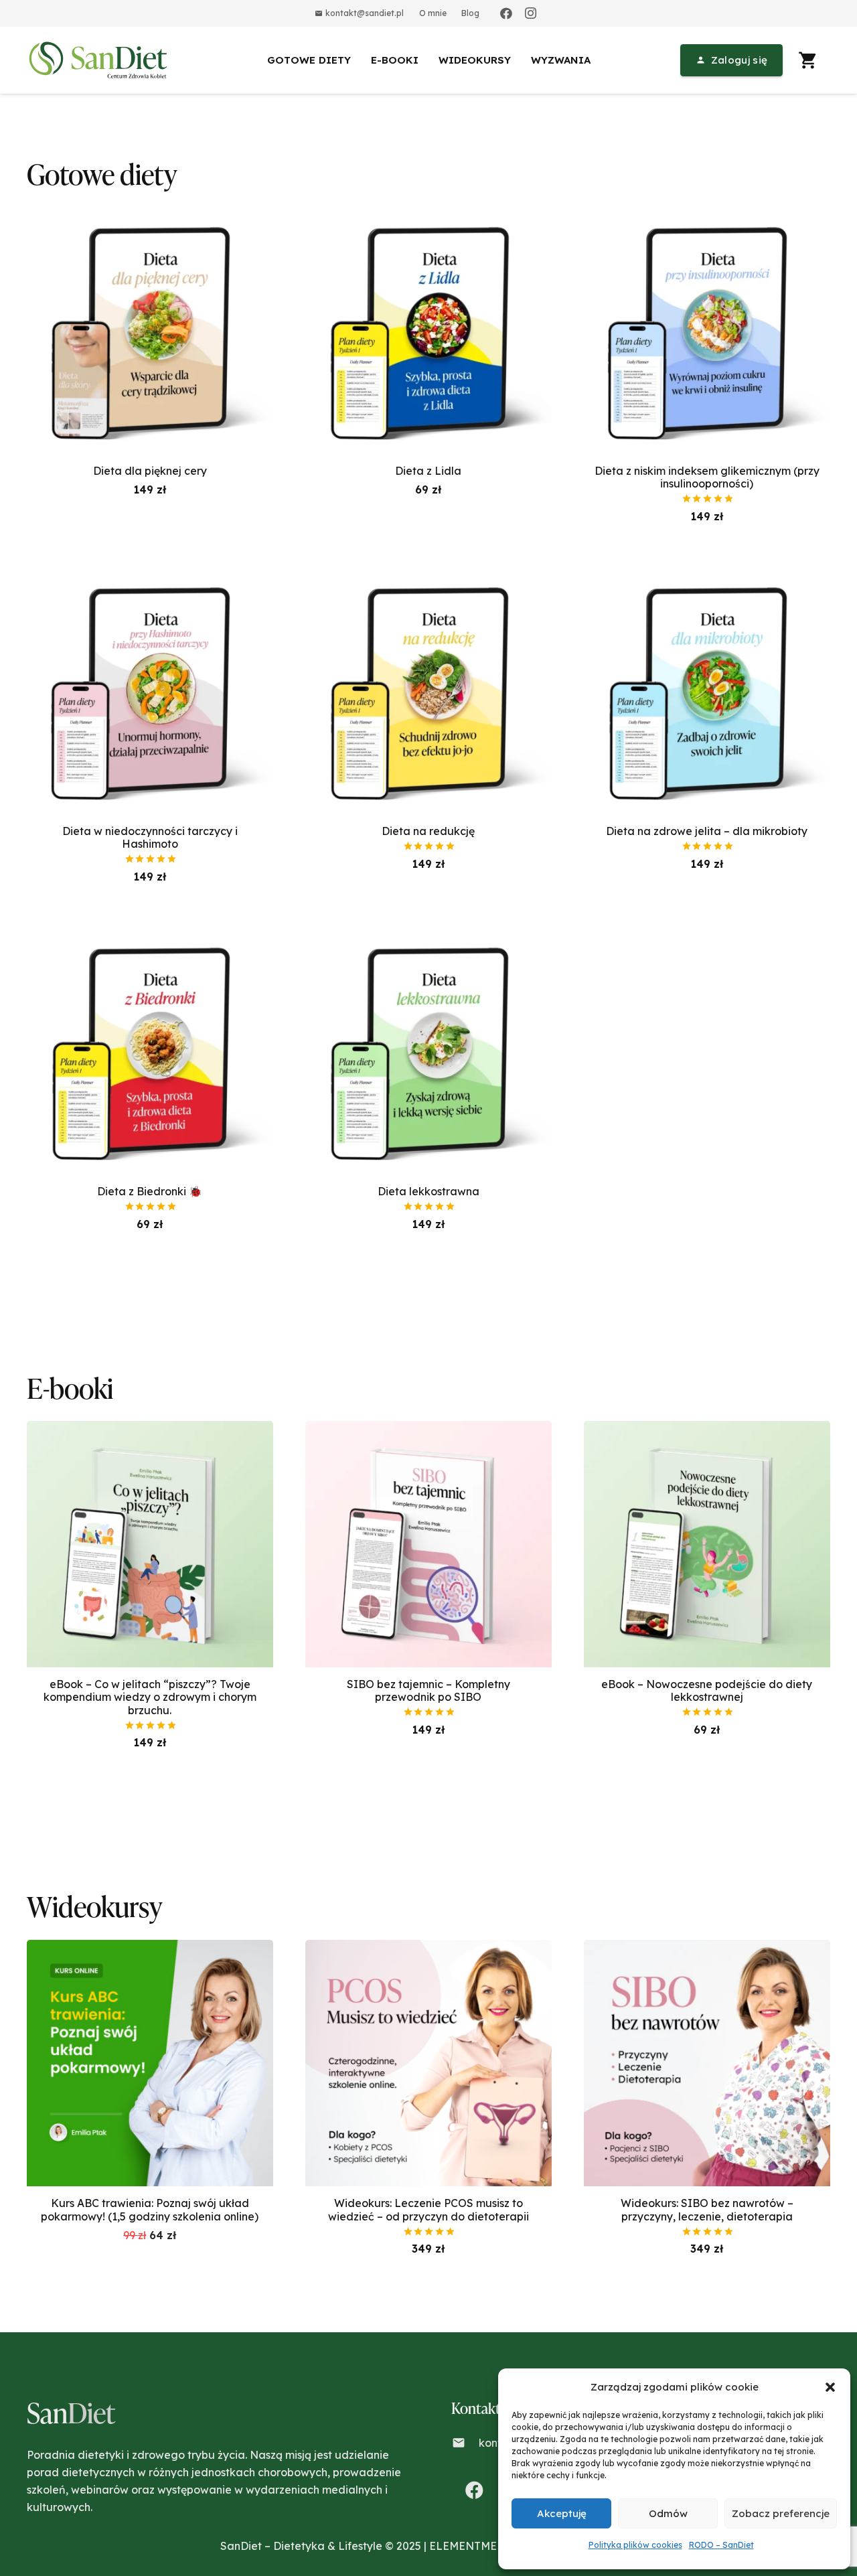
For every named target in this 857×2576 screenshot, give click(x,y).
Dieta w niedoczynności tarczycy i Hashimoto (150, 837)
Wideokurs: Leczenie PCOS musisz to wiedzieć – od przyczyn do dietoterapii (428, 2209)
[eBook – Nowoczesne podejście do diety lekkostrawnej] (707, 1430)
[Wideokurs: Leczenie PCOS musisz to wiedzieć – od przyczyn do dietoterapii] (428, 1949)
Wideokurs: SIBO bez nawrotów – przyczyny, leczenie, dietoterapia (707, 2209)
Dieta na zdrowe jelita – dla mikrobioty (707, 831)
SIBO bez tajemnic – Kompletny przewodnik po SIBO (428, 1690)
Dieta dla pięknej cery (150, 471)
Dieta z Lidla (428, 471)
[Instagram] (530, 13)
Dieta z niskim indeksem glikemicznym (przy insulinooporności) (707, 477)
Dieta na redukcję (428, 831)
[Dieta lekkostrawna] (428, 937)
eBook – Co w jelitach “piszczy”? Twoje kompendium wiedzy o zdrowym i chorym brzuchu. (150, 1697)
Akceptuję (562, 2513)
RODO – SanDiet (721, 2545)
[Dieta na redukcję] (428, 577)
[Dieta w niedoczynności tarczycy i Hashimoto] (150, 577)
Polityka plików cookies (635, 2545)
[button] (830, 2387)
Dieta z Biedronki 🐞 (150, 1191)
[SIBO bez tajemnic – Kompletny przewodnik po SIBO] (428, 1430)
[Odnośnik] (100, 60)
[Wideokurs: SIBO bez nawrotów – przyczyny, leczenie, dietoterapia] (707, 1949)
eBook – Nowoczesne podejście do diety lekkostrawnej (707, 1690)
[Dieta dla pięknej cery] (150, 216)
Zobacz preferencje (781, 2513)
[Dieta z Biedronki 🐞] (150, 937)
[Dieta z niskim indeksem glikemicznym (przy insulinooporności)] (707, 216)
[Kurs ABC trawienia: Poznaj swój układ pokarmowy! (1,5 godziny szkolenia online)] (150, 1949)
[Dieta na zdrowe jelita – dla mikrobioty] (707, 577)
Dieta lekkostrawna (428, 1191)
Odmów (668, 2513)
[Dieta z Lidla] (428, 216)
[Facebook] (506, 13)
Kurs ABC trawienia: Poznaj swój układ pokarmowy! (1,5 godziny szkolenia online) (150, 2209)
